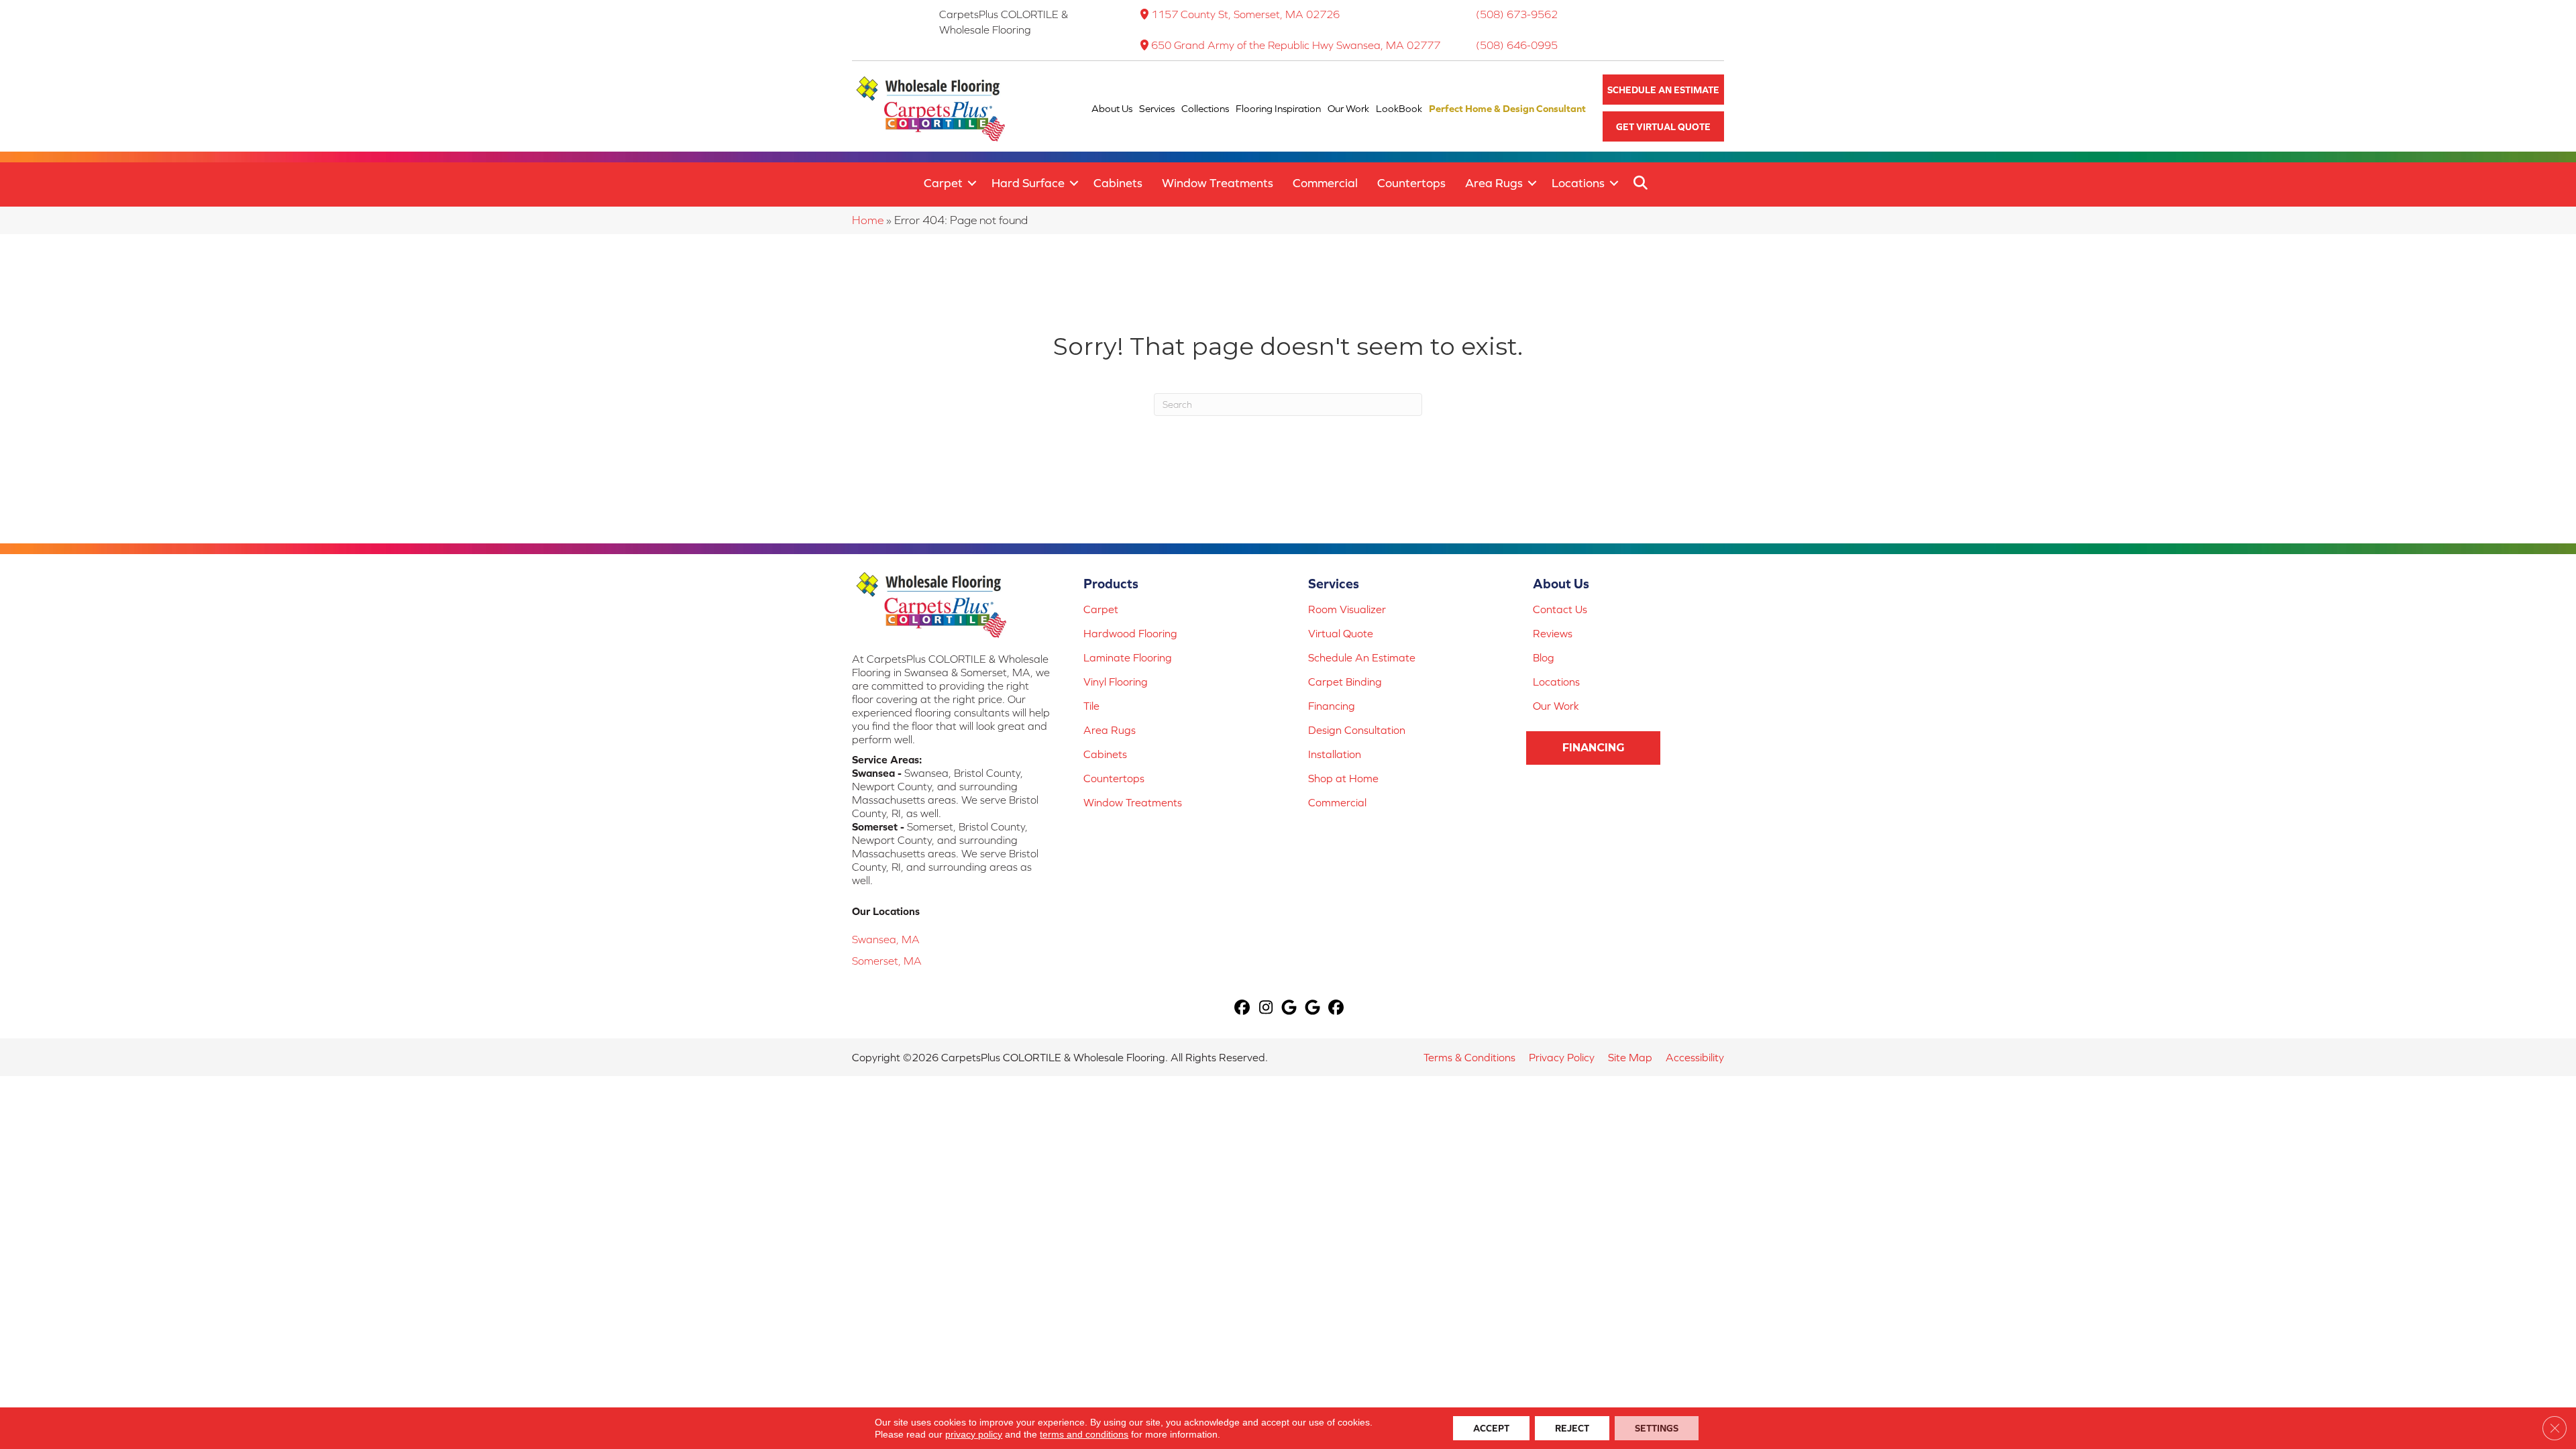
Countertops (1411, 183)
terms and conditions (1084, 1434)
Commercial (1325, 183)
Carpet (943, 183)
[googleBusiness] (1290, 1009)
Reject (1572, 1428)
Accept (1491, 1428)
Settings (1657, 1428)
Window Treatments (1218, 183)
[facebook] (1243, 1009)
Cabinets (1118, 183)
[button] (1663, 90)
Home (868, 220)
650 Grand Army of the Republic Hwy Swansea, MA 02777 (1296, 45)
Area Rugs (1494, 183)
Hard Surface (1028, 183)
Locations (1578, 183)
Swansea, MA (886, 939)
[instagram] (1266, 1009)
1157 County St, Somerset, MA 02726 (1245, 14)
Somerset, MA (887, 961)
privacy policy (974, 1434)
